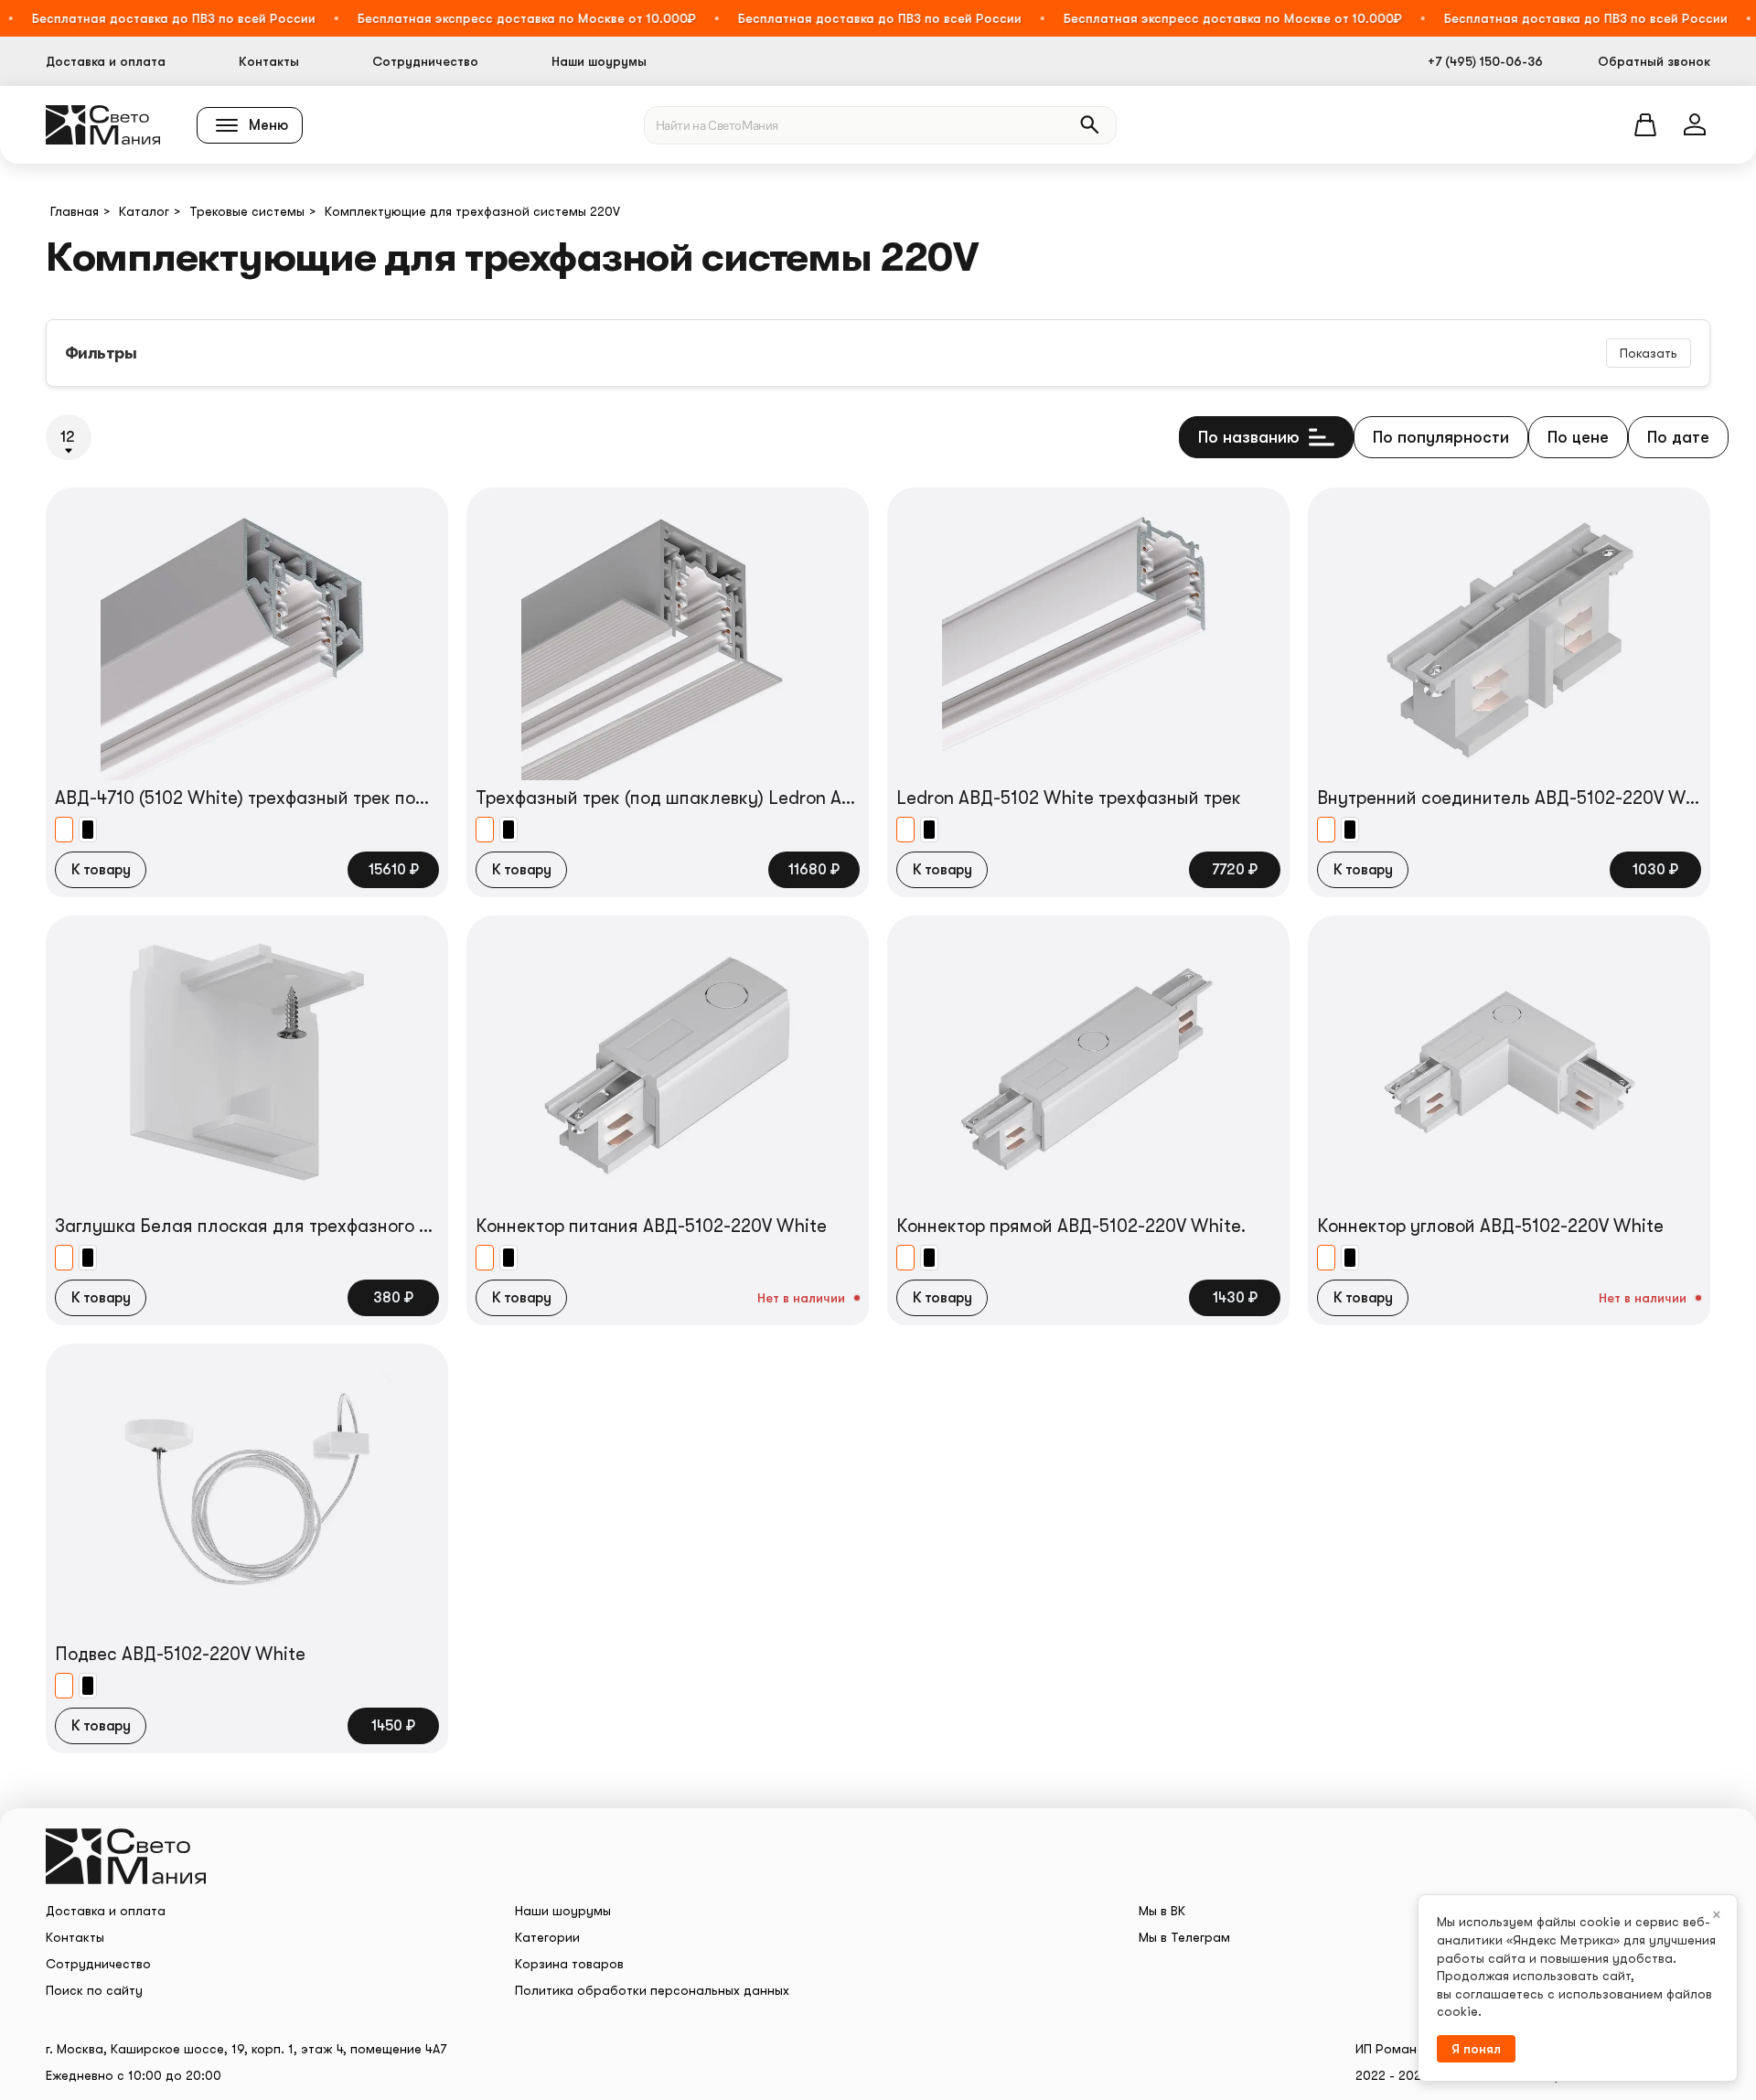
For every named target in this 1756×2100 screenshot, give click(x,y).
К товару (101, 870)
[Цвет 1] (64, 830)
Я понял (1476, 2049)
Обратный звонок (1654, 61)
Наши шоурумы (599, 61)
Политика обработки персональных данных (652, 1990)
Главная (75, 211)
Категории (547, 1937)
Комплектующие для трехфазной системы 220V (472, 211)
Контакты (269, 61)
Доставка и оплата (106, 61)
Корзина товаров (569, 1964)
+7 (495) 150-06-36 (1485, 61)
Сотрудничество (425, 61)
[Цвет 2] (88, 830)
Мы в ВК (1162, 1911)
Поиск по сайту (94, 1990)
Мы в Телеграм (1184, 1937)
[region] (878, 299)
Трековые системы (247, 211)
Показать (1649, 353)
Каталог (144, 211)
